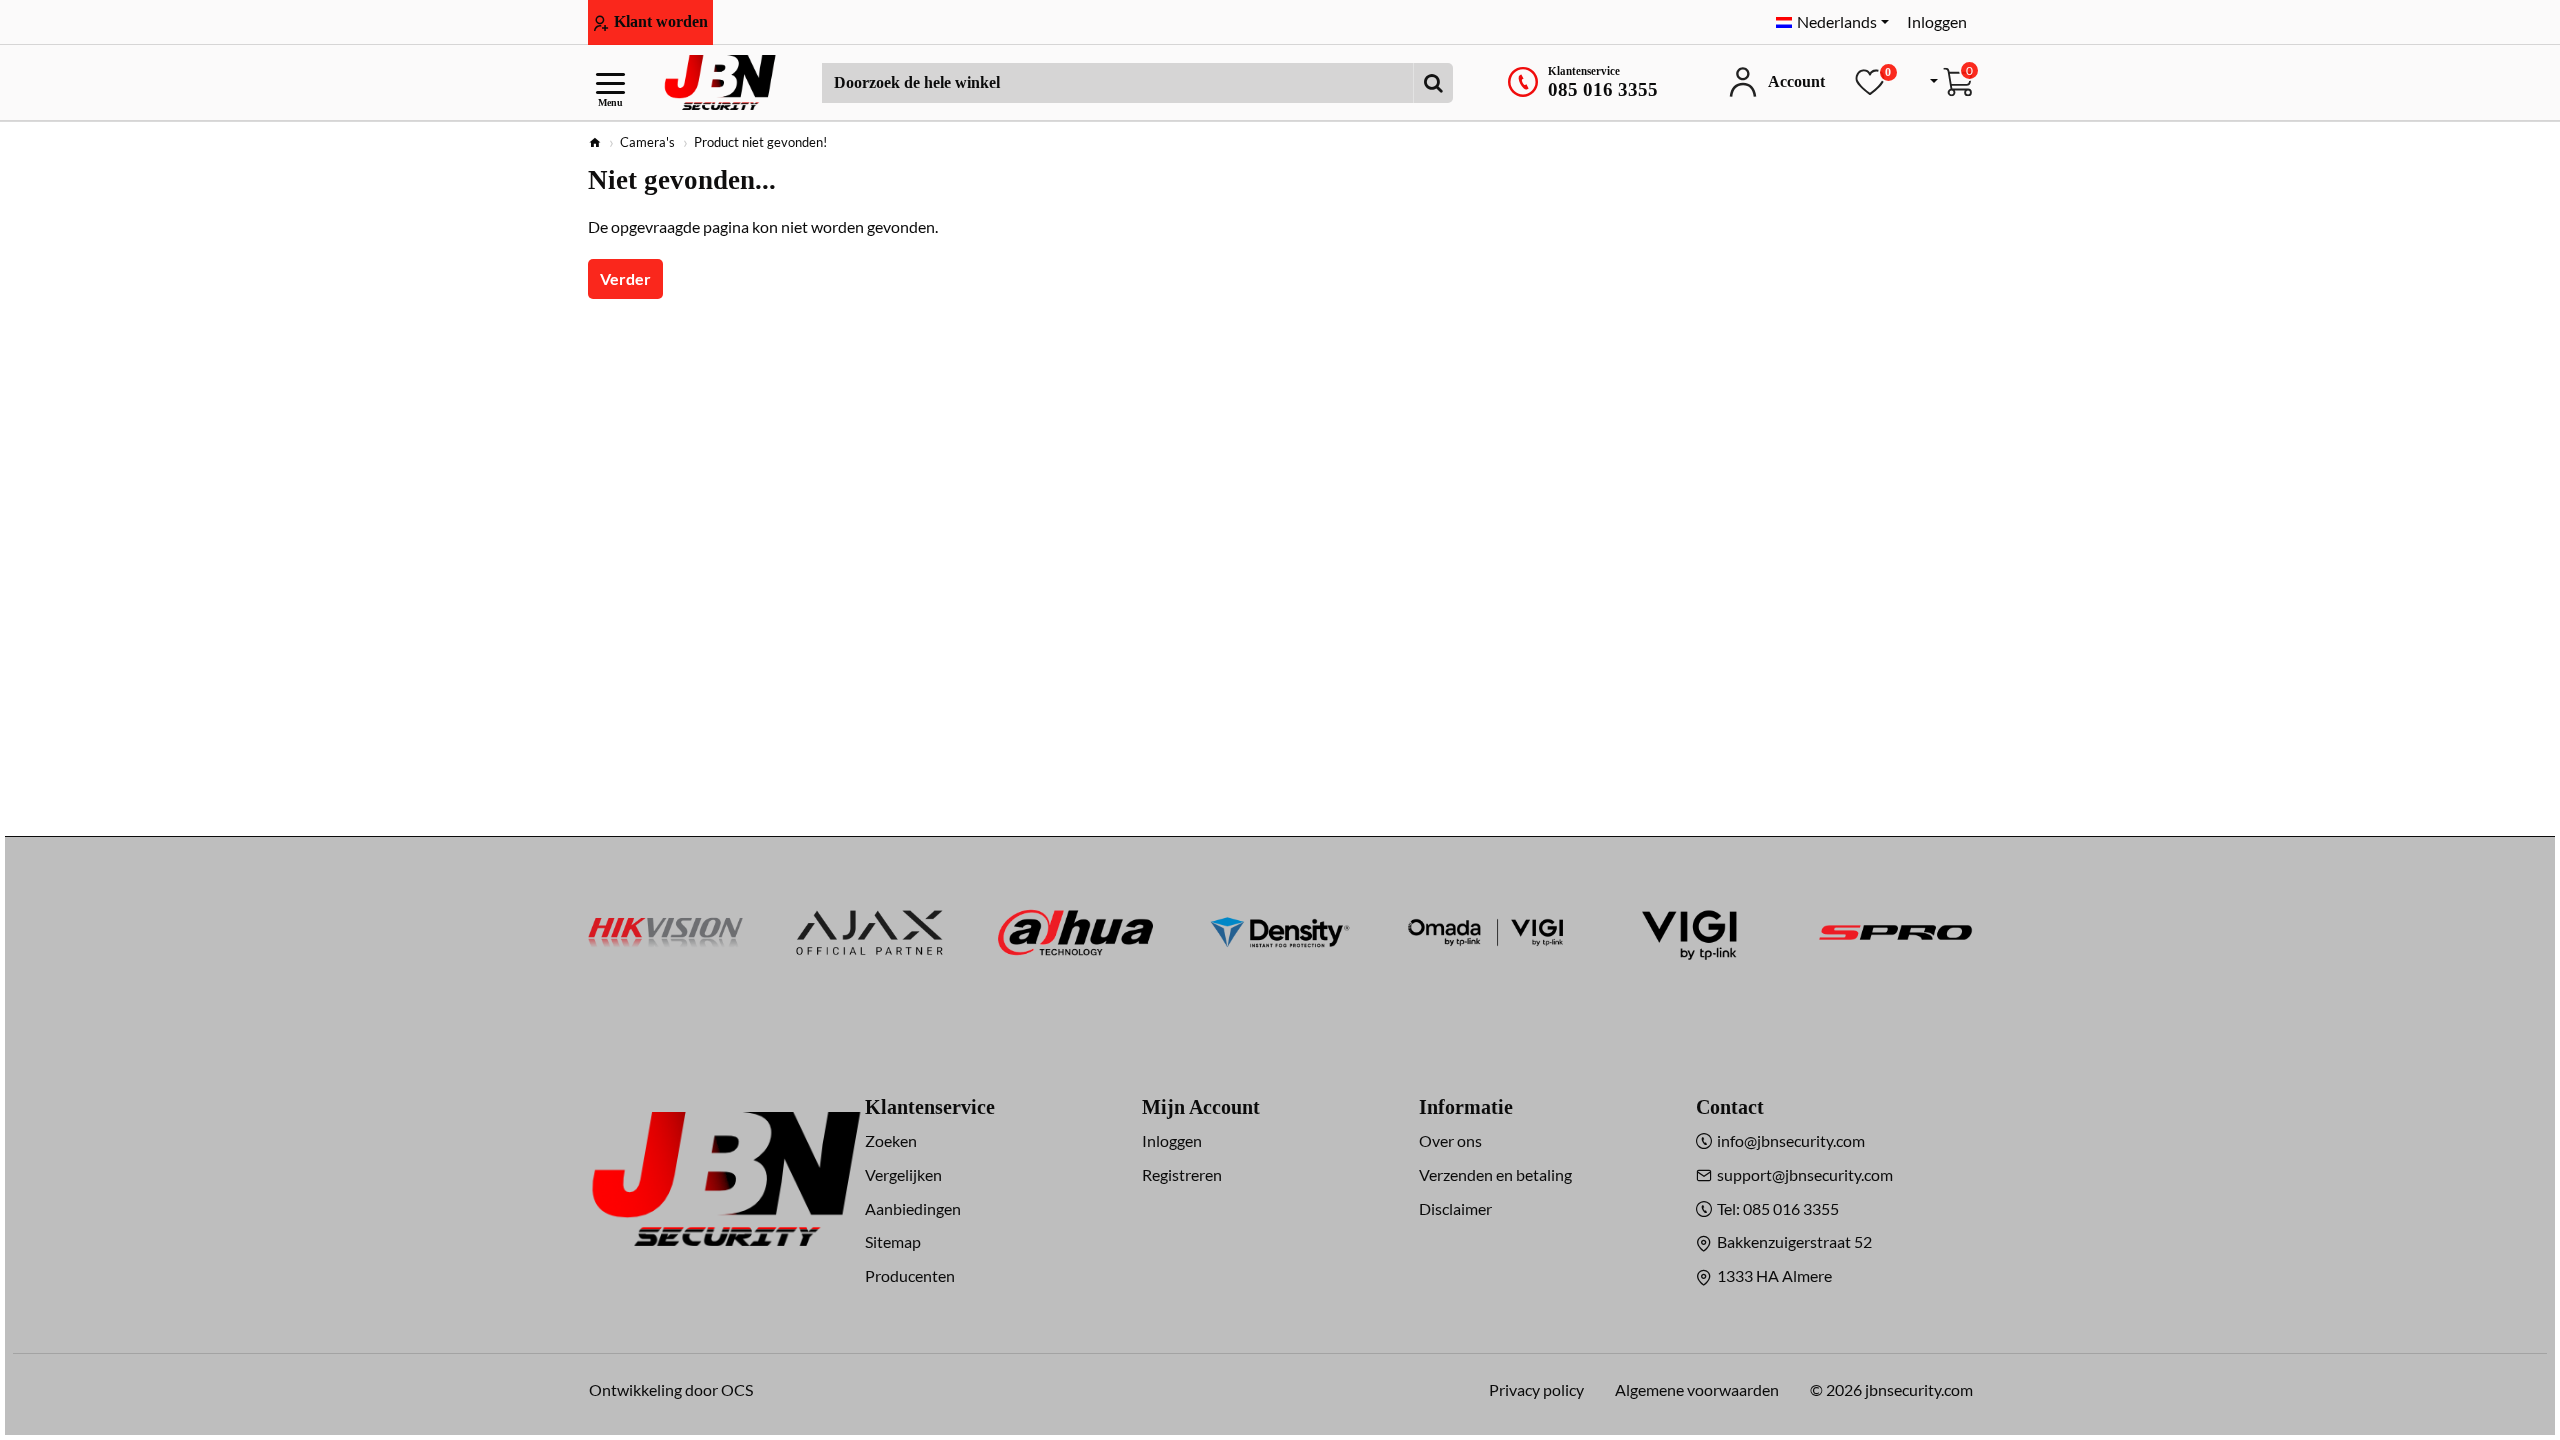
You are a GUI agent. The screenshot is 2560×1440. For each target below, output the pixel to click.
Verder (625, 278)
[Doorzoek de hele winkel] (1433, 83)
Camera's (647, 142)
